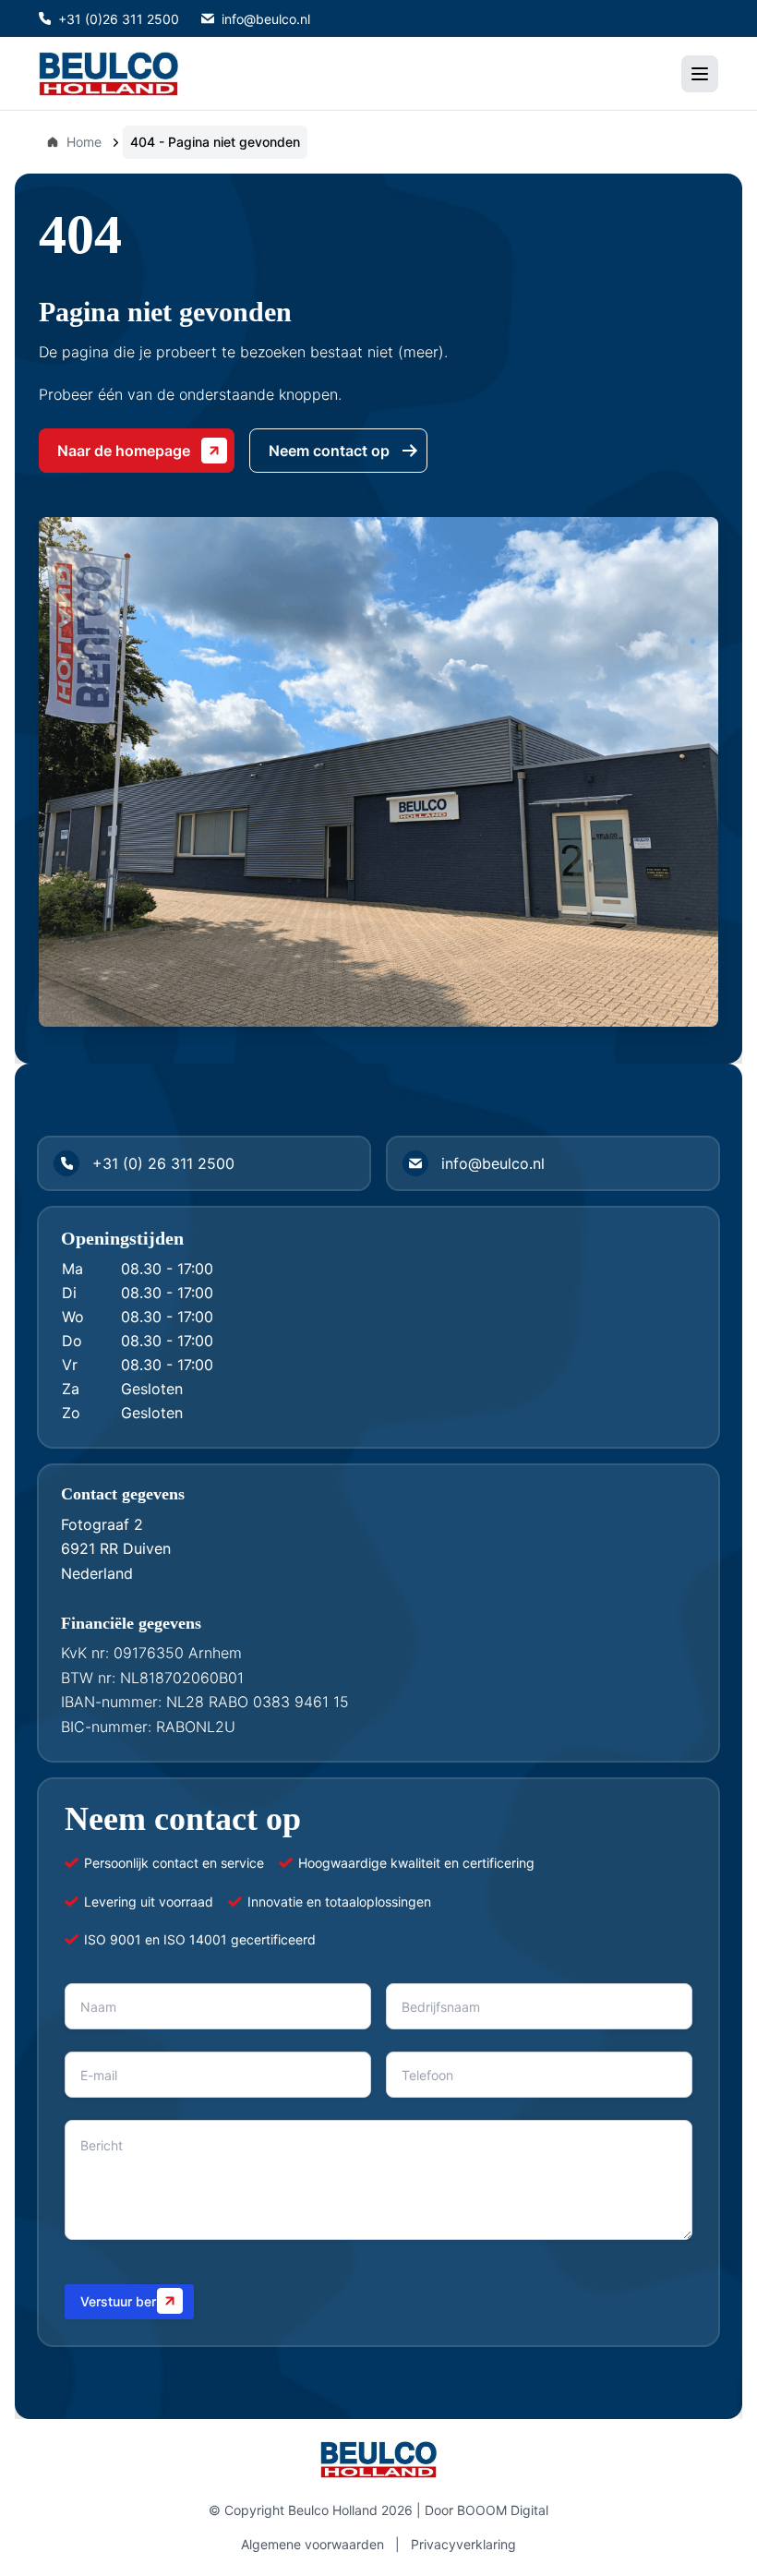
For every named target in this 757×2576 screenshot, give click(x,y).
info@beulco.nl (266, 19)
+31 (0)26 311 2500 (119, 19)
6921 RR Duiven (116, 1548)
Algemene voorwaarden (312, 2544)
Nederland (97, 1573)
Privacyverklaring (463, 2544)
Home (84, 142)
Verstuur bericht (129, 2301)
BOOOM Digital (503, 2510)
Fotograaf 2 (102, 1524)
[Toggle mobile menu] (700, 74)
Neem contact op (329, 451)
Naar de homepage (124, 451)
